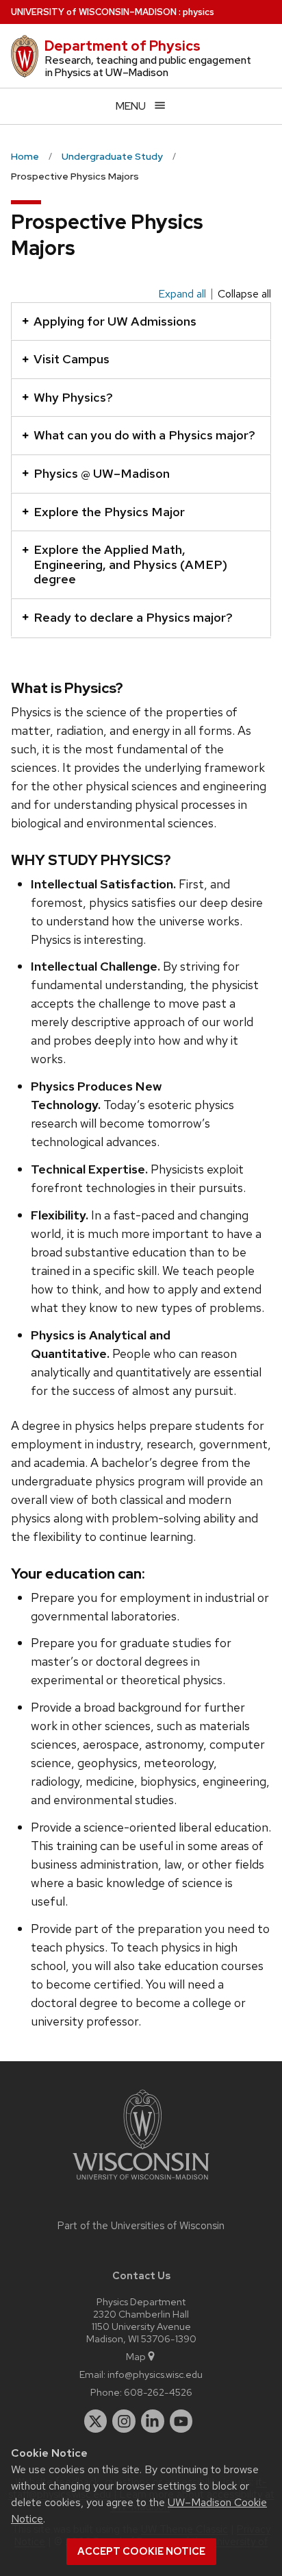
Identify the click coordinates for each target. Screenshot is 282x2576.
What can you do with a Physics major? (144, 435)
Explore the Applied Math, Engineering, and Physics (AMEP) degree (130, 564)
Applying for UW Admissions (115, 321)
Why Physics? (73, 397)
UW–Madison (94, 12)
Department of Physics (123, 46)
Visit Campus (72, 359)
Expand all (182, 294)
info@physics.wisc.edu (155, 2374)
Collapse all (244, 294)
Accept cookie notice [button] (141, 2551)
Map (136, 2356)
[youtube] (181, 2421)
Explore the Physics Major (109, 512)
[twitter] (96, 2421)
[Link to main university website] (141, 2182)
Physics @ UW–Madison (102, 473)
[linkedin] (153, 2421)
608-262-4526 (158, 2392)
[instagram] (124, 2421)
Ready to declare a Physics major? (133, 617)
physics (198, 12)
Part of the (141, 2226)
